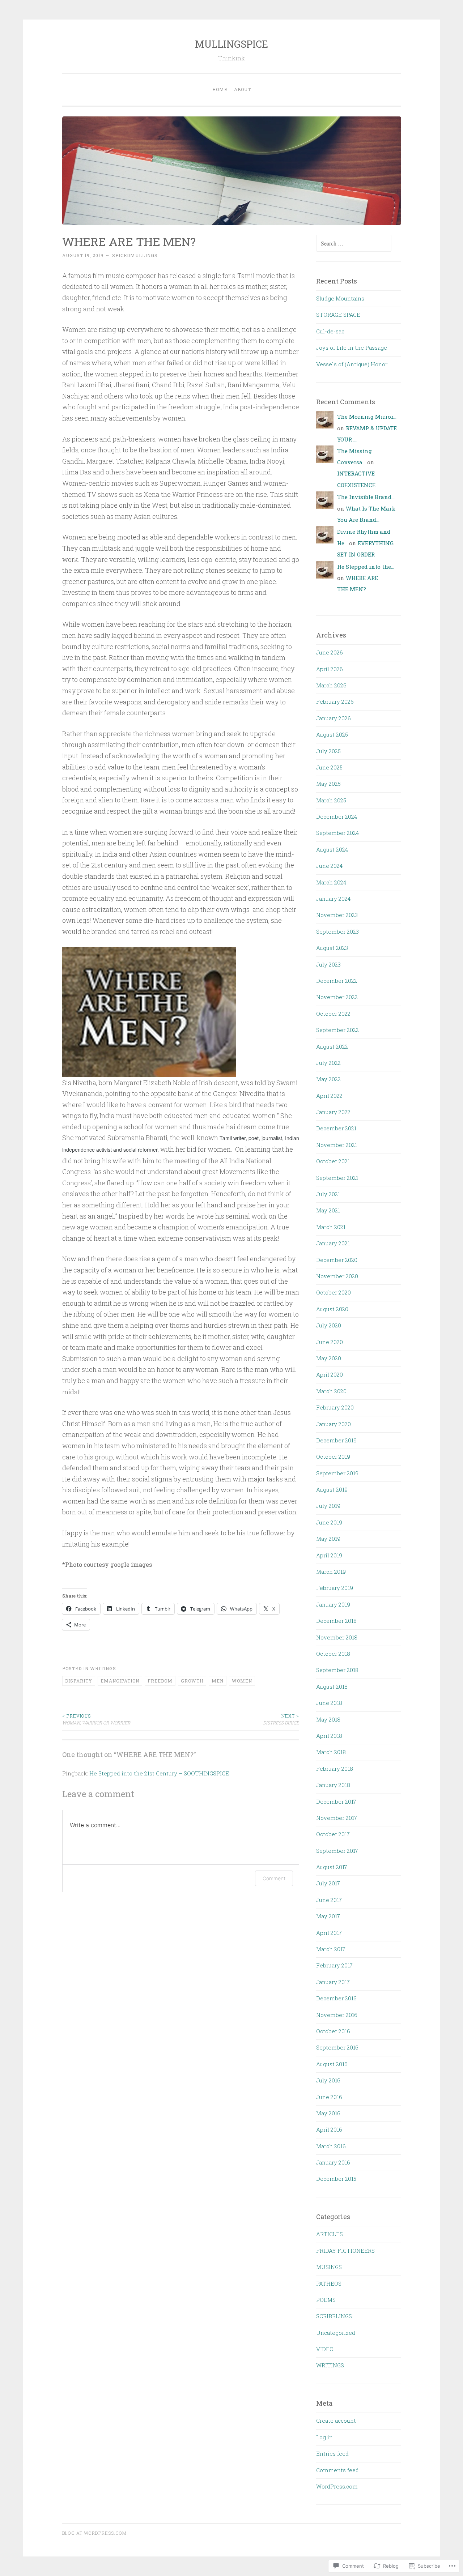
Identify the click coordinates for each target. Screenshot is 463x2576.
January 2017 (333, 1982)
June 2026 (330, 652)
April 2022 (329, 1096)
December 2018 (336, 1621)
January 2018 (333, 1785)
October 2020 (334, 1292)
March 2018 (331, 1752)
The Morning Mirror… (367, 417)
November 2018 (337, 1637)
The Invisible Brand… (366, 497)
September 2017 (337, 1851)
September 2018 (337, 1670)
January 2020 (334, 1424)
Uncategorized (336, 2333)
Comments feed (337, 2470)
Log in (324, 2437)
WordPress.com (337, 2486)
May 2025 (328, 784)
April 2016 (329, 2129)
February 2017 (334, 1965)
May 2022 (328, 1079)
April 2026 (330, 669)
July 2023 (328, 964)
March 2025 (331, 800)
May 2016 (328, 2113)
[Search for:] (354, 243)
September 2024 (337, 833)
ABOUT (243, 89)
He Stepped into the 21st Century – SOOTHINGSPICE (159, 1773)
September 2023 (337, 931)
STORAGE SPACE (338, 315)
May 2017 (328, 1916)
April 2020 (330, 1374)
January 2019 (333, 1604)
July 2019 (328, 1506)
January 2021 (333, 1243)
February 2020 (335, 1407)
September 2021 (337, 1178)
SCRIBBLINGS (334, 2316)
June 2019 (329, 1522)
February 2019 (335, 1588)
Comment (274, 1878)
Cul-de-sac (330, 331)
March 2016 (331, 2146)
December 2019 (336, 1440)
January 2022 (333, 1112)
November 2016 (337, 2015)
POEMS (326, 2300)
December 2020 (337, 1260)
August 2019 (332, 1489)
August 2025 (332, 734)
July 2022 (328, 1063)
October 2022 (333, 1014)
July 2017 (328, 1883)
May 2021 (328, 1210)
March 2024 (331, 882)
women (242, 1681)
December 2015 (336, 2179)
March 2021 (331, 1227)
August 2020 (332, 1309)
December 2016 (336, 1998)
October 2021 (333, 1161)
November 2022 (337, 997)
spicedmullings (135, 255)
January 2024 (333, 899)
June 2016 (329, 2097)
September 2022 (337, 1030)
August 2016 (332, 2064)
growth (192, 1681)
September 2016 (337, 2047)
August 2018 (332, 1686)
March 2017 (331, 1949)
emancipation (120, 1681)
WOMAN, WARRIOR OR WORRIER (96, 1719)
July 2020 (329, 1325)
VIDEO (325, 2349)
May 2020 (329, 1358)
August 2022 (332, 1046)
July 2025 (328, 751)
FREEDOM (160, 1681)
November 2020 (337, 1276)
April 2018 (329, 1736)
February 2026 (335, 701)
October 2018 (333, 1654)
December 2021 (336, 1128)
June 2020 (330, 1342)
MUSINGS (329, 2267)
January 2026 (334, 718)
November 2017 (337, 1818)
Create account (336, 2421)
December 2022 (337, 981)
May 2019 (328, 1539)
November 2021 (337, 1145)
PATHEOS (329, 2283)
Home (220, 89)
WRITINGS (103, 1668)
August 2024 (332, 849)
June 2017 (329, 1900)
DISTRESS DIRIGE (281, 1719)
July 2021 (328, 1194)
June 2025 (329, 767)
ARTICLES (330, 2234)
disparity (79, 1681)
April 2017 (329, 1933)
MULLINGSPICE (231, 44)
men (218, 1681)
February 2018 (335, 1769)
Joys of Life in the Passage (352, 347)
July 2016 (328, 2080)
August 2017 (332, 1867)
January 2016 (333, 2162)
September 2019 (337, 1473)
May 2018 (328, 1719)
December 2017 (336, 1801)
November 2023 (337, 915)
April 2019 (329, 1555)
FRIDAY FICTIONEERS (345, 2251)
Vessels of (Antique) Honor (352, 364)
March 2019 (331, 1571)
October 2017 (333, 1834)
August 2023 (332, 948)
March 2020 (331, 1391)
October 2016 (333, 2031)
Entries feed (332, 2453)
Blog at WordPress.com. (95, 2533)
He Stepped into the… (366, 567)
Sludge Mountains (340, 298)
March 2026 (331, 685)
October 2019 (333, 1457)
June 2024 (329, 866)
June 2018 (329, 1703)
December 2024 (337, 816)
